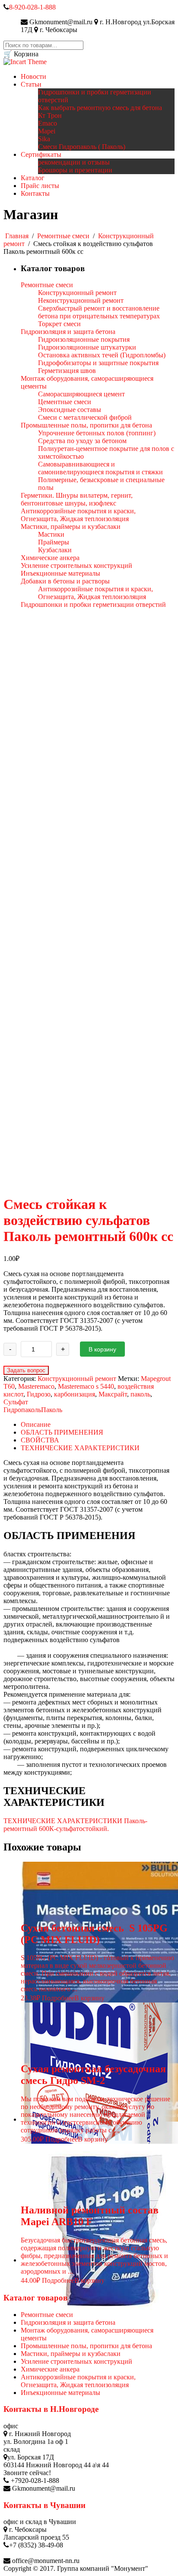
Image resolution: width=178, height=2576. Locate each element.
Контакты (35, 193)
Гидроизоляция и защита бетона (68, 2322)
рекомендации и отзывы (74, 162)
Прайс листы (40, 186)
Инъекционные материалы (60, 2393)
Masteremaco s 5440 (86, 1386)
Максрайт (113, 1394)
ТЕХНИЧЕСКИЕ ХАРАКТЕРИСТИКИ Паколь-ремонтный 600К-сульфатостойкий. (75, 1825)
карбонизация (75, 1394)
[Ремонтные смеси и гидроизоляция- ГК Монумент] (25, 62)
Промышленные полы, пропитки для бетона (86, 2346)
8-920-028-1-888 (32, 7)
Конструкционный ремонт (77, 1379)
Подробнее (58, 1998)
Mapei (47, 131)
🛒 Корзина (21, 54)
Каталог (33, 178)
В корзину (102, 1349)
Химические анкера (50, 2369)
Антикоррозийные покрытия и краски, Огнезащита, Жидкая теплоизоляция (78, 2381)
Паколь (52, 1410)
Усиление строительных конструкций (76, 2361)
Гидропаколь (22, 1410)
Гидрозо (39, 1394)
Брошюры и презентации (75, 170)
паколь (140, 1394)
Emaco (48, 123)
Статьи (31, 84)
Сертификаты (41, 154)
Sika (44, 139)
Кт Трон (50, 115)
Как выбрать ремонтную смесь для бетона (100, 108)
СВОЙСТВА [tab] (40, 1440)
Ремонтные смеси (63, 236)
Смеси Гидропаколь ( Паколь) (82, 147)
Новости (33, 76)
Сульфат (16, 1402)
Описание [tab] (36, 1424)
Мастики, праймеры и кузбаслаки (71, 2354)
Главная (17, 236)
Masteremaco (36, 1386)
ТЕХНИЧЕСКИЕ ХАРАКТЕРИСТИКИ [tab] (80, 1448)
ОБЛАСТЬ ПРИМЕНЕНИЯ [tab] (62, 1432)
